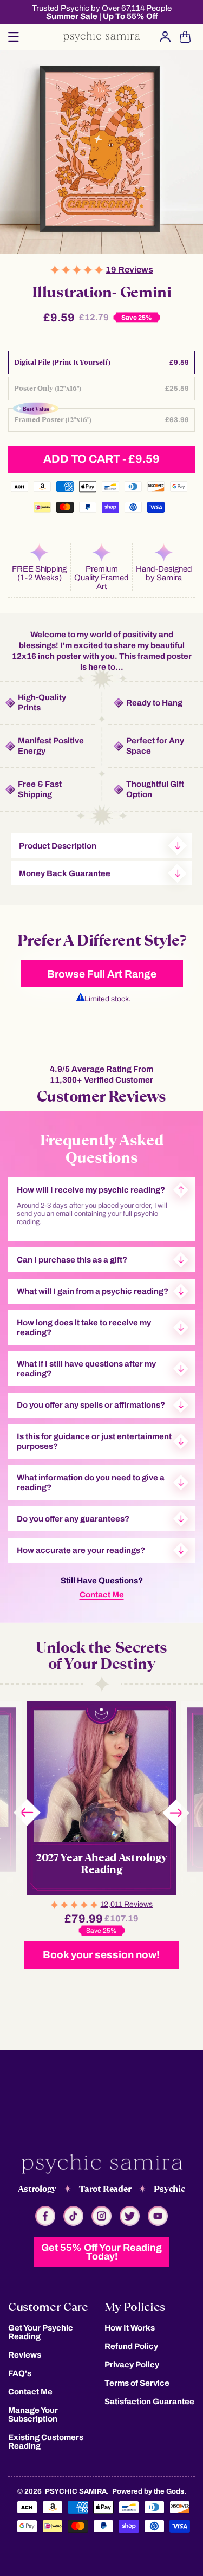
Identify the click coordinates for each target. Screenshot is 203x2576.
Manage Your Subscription (33, 2415)
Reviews (25, 2355)
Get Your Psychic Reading (41, 2332)
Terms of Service (137, 2383)
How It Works (130, 2328)
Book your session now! (101, 1955)
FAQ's (20, 2373)
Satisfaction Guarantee (149, 2402)
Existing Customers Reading (46, 2442)
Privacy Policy (132, 2365)
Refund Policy (131, 2346)
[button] (14, 37)
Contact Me (102, 1595)
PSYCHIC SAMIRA (76, 2491)
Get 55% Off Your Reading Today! (101, 2252)
